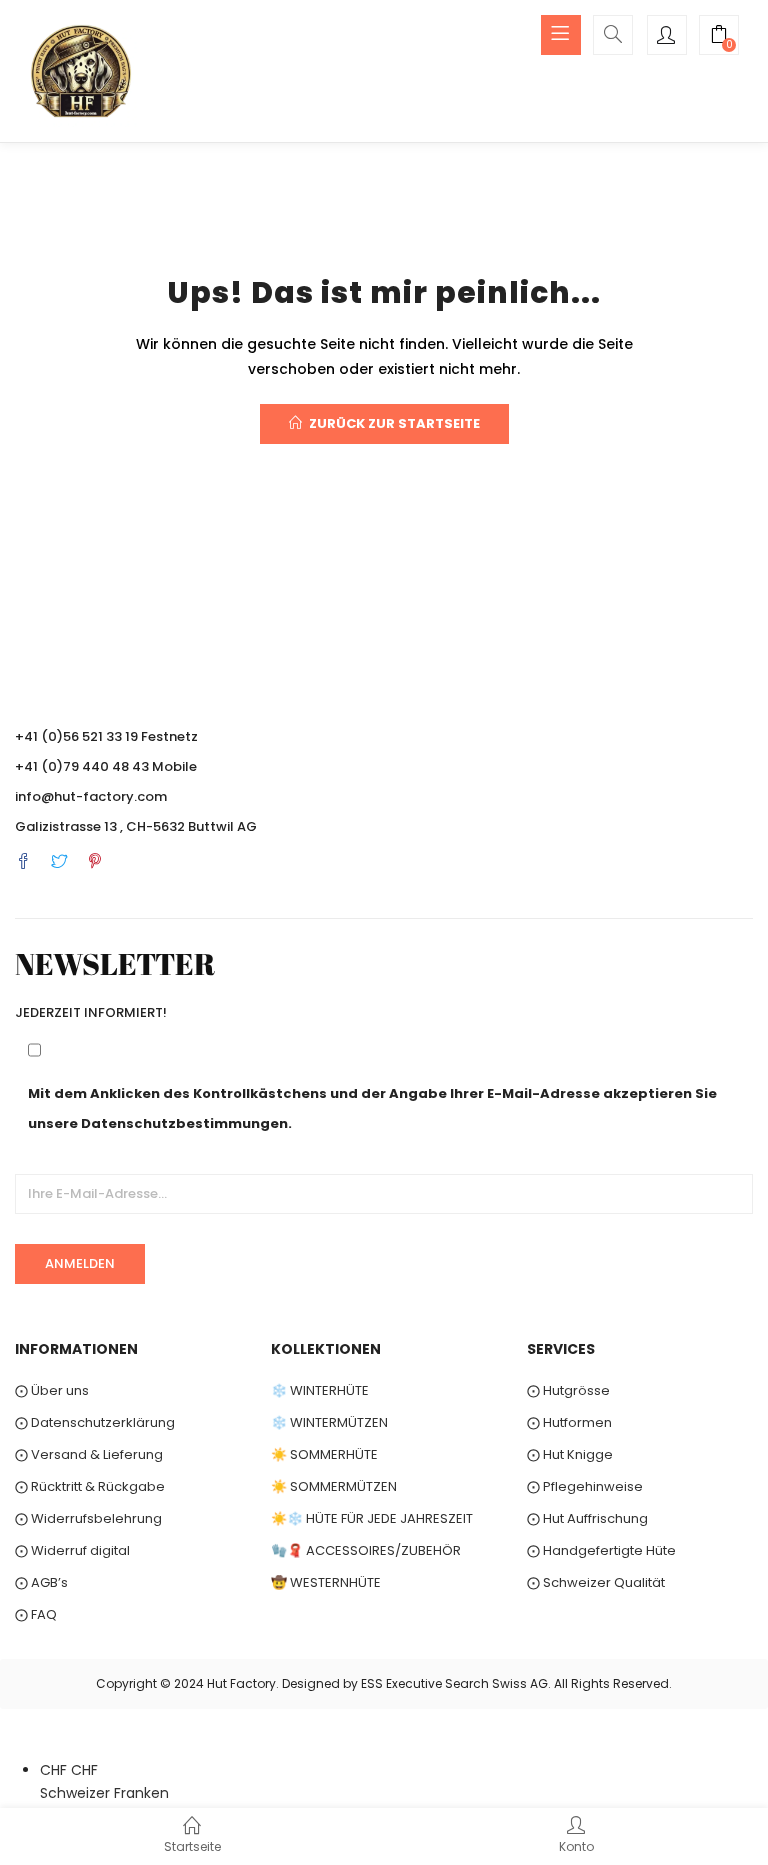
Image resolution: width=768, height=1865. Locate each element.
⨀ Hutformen (569, 1422)
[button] (719, 37)
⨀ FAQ (36, 1614)
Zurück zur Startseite (394, 423)
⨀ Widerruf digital (72, 1550)
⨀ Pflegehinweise (585, 1486)
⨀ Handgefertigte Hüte (601, 1550)
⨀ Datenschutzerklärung (95, 1422)
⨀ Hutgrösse (568, 1390)
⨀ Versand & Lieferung (89, 1454)
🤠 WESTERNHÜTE (326, 1582)
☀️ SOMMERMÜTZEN (334, 1486)
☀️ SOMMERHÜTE (324, 1454)
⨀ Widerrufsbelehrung (88, 1518)
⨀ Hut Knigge (570, 1454)
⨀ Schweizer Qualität (596, 1582)
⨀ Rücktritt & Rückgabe (90, 1486)
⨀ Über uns (52, 1390)
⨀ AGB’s (41, 1582)
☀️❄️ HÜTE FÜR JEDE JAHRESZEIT (372, 1518)
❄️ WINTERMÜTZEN (329, 1422)
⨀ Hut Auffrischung (587, 1518)
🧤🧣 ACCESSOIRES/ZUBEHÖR (366, 1550)
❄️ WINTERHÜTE (320, 1390)
